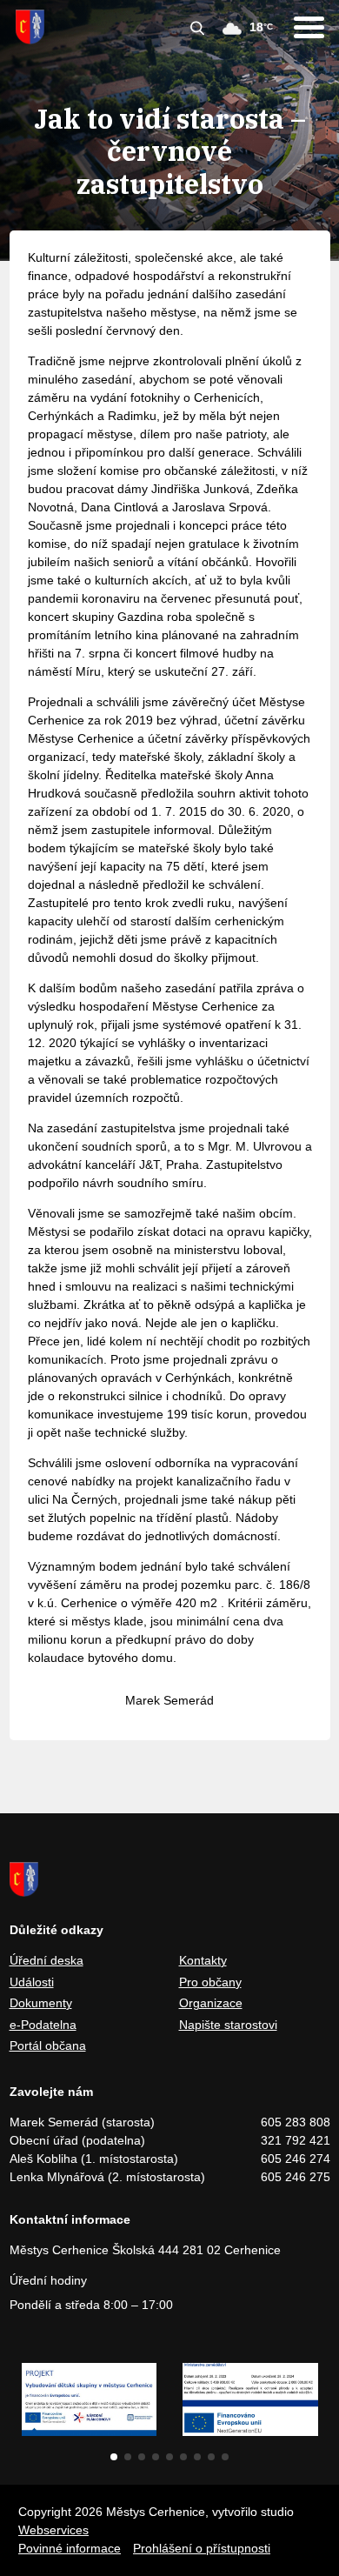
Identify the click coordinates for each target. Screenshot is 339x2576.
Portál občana (48, 2045)
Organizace (211, 2003)
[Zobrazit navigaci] (309, 27)
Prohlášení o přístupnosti (202, 2548)
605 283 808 (296, 2122)
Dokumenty (41, 2003)
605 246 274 (296, 2159)
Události (32, 1982)
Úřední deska (47, 1960)
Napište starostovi (228, 2025)
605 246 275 (296, 2177)
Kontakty (203, 1960)
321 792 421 (296, 2140)
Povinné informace (70, 2548)
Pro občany (210, 1982)
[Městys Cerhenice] (30, 27)
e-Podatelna (43, 2025)
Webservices (53, 2530)
